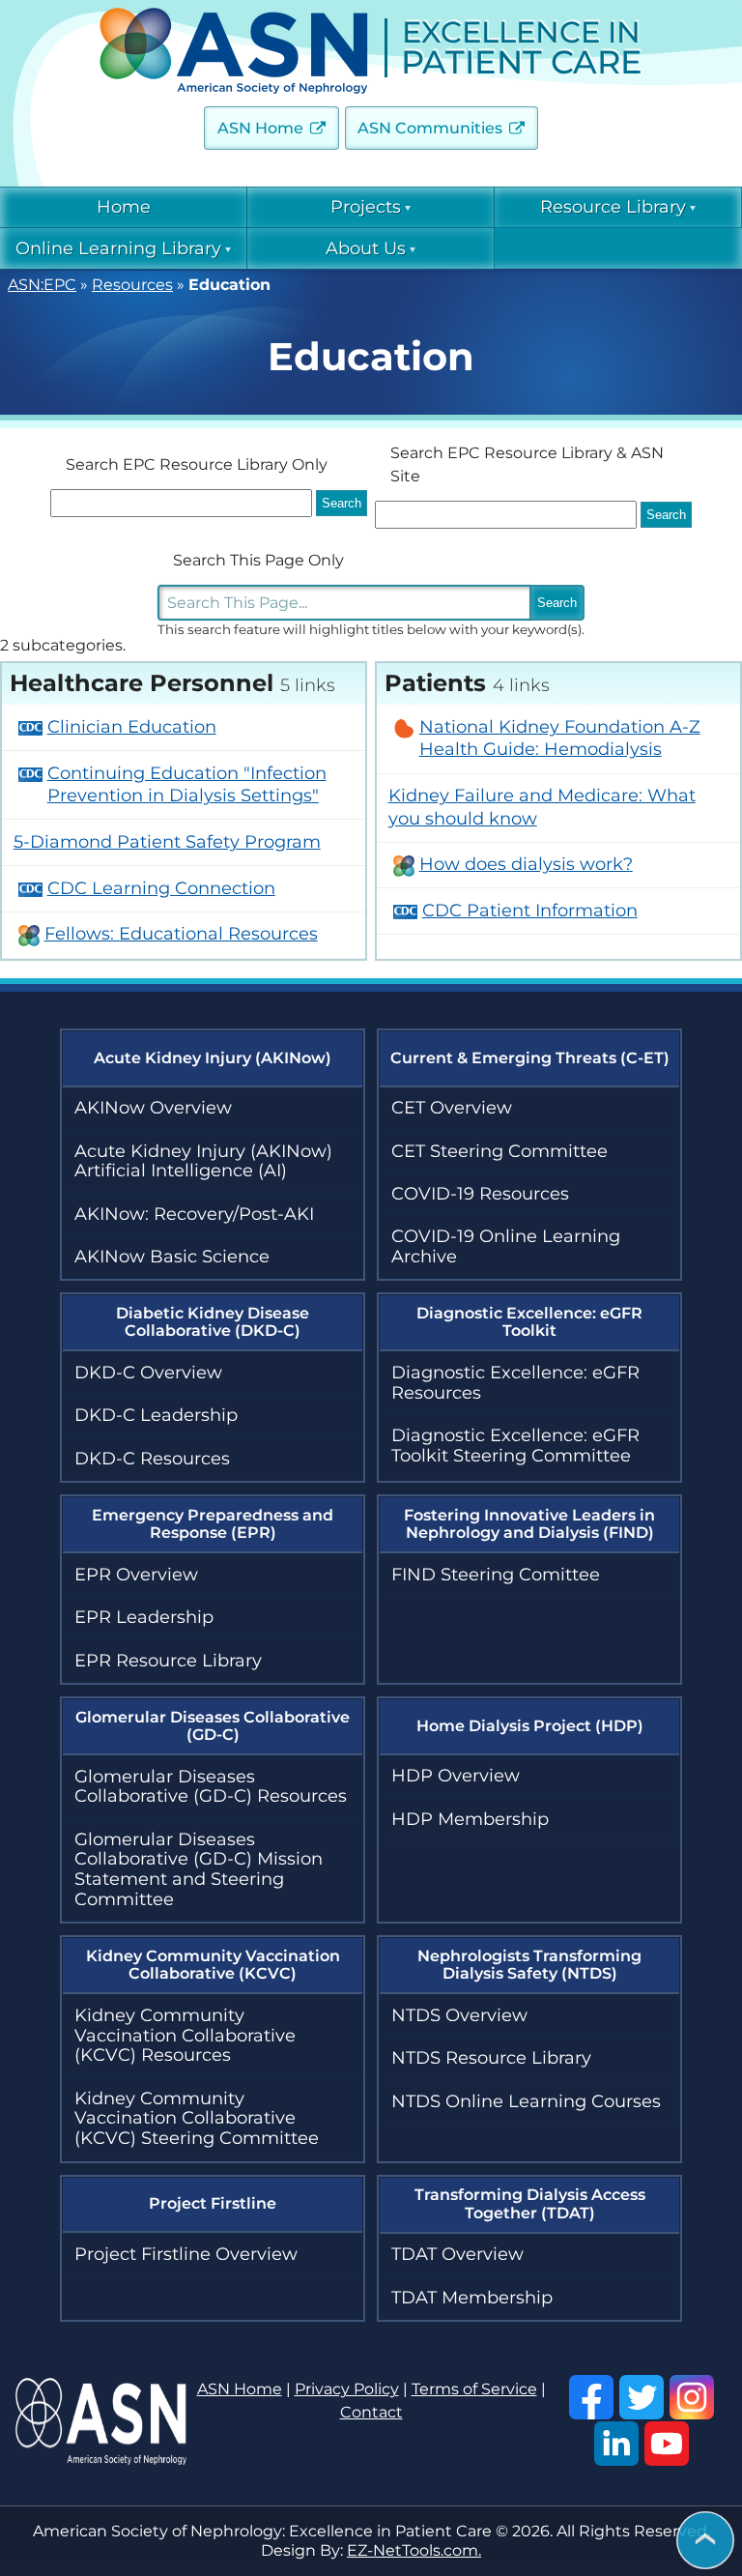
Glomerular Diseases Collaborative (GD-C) (213, 1726)
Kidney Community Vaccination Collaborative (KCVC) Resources (185, 2035)
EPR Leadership (144, 1617)
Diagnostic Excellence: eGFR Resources (515, 1383)
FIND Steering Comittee (496, 1575)
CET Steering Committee (499, 1151)
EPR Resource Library (168, 1661)
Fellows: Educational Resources (181, 934)
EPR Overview (136, 1575)
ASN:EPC (42, 285)
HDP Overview (456, 1776)
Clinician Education (132, 727)
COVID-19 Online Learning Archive (506, 1246)
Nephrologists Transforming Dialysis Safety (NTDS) (529, 1965)
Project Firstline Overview (186, 2254)
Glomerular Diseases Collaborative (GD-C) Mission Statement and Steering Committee (199, 1869)
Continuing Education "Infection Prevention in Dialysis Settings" (187, 784)
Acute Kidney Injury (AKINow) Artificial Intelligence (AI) (203, 1161)
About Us (366, 248)
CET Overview (452, 1108)
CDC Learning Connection (161, 888)
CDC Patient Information (530, 911)
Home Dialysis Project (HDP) (530, 1726)
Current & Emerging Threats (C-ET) (530, 1058)
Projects (366, 207)
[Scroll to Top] (705, 2542)
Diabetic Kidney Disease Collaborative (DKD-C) (213, 1322)
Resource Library (613, 207)
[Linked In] (616, 2444)
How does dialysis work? (526, 864)
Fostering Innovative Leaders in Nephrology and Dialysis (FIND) (529, 1524)
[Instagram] (692, 2397)
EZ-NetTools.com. (414, 2550)
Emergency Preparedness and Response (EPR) (213, 1524)
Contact (371, 2412)
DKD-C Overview (148, 1373)
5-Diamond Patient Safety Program (167, 842)
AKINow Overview (153, 1108)
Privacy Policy (347, 2389)
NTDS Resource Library (491, 2058)
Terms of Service (474, 2389)
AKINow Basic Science (172, 1257)
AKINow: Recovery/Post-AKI (194, 1214)
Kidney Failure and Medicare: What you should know (542, 807)
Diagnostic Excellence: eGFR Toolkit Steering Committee (515, 1446)
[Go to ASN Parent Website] (101, 2460)
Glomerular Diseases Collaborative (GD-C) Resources (211, 1787)
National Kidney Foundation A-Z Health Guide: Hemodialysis (560, 738)
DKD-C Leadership (156, 1415)
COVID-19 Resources (480, 1194)
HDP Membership (470, 1819)
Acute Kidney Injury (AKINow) (213, 1058)
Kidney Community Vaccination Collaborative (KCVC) (213, 1965)
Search (557, 603)
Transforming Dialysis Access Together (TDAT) (530, 2203)
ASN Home (260, 128)
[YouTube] (667, 2444)
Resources (132, 285)
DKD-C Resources (152, 1459)
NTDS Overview (459, 2015)
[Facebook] (591, 2397)
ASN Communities (430, 128)
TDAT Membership (472, 2298)
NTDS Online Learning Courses (526, 2101)
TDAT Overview (457, 2254)
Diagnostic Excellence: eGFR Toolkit (529, 1322)
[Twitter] (642, 2397)
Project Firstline (213, 2203)
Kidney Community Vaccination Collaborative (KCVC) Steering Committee (197, 2118)
